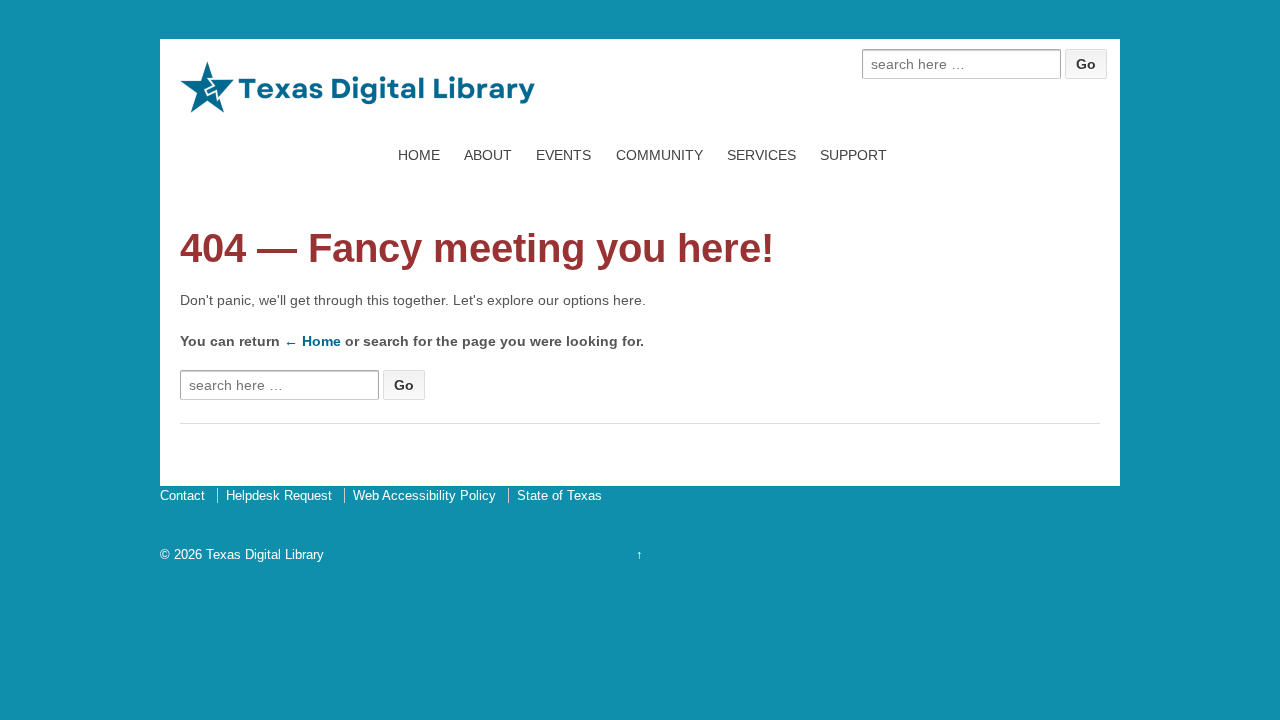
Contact (182, 495)
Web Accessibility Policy (424, 495)
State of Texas (559, 495)
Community (659, 155)
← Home (312, 341)
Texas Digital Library (263, 554)
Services (761, 155)
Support (853, 155)
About (488, 155)
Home (419, 155)
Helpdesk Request (279, 495)
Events (563, 155)
